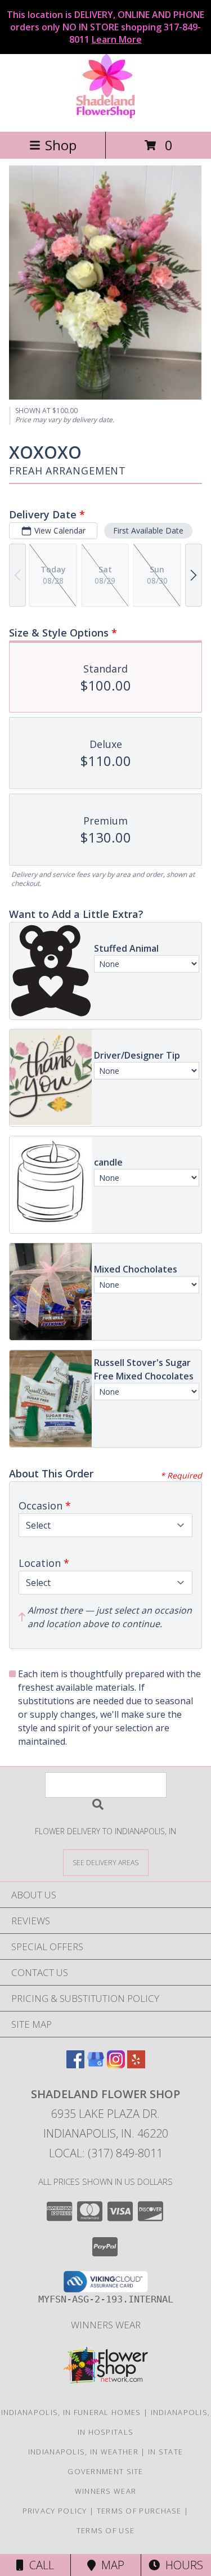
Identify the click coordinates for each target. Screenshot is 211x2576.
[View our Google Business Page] (96, 2065)
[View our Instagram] (116, 2065)
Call (39, 2565)
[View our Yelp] (136, 2065)
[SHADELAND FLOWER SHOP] (105, 115)
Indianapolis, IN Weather (83, 2452)
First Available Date (148, 530)
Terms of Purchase (139, 2511)
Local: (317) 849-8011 (106, 2153)
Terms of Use (106, 2530)
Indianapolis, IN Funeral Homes (71, 2412)
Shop (61, 145)
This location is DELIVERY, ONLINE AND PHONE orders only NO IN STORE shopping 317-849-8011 (105, 27)
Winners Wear (106, 2325)
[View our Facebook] (75, 2065)
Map (110, 2565)
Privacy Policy (55, 2511)
